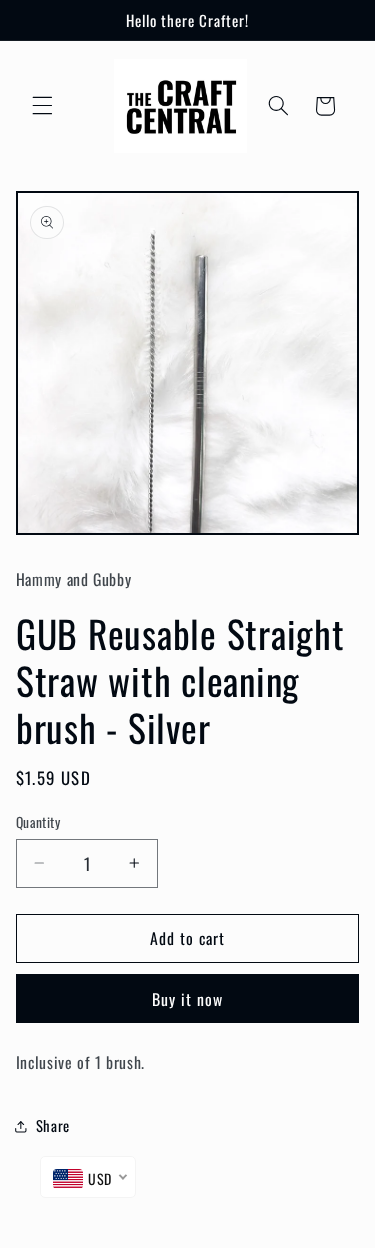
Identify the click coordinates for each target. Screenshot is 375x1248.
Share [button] (53, 1125)
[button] (42, 106)
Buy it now (188, 999)
